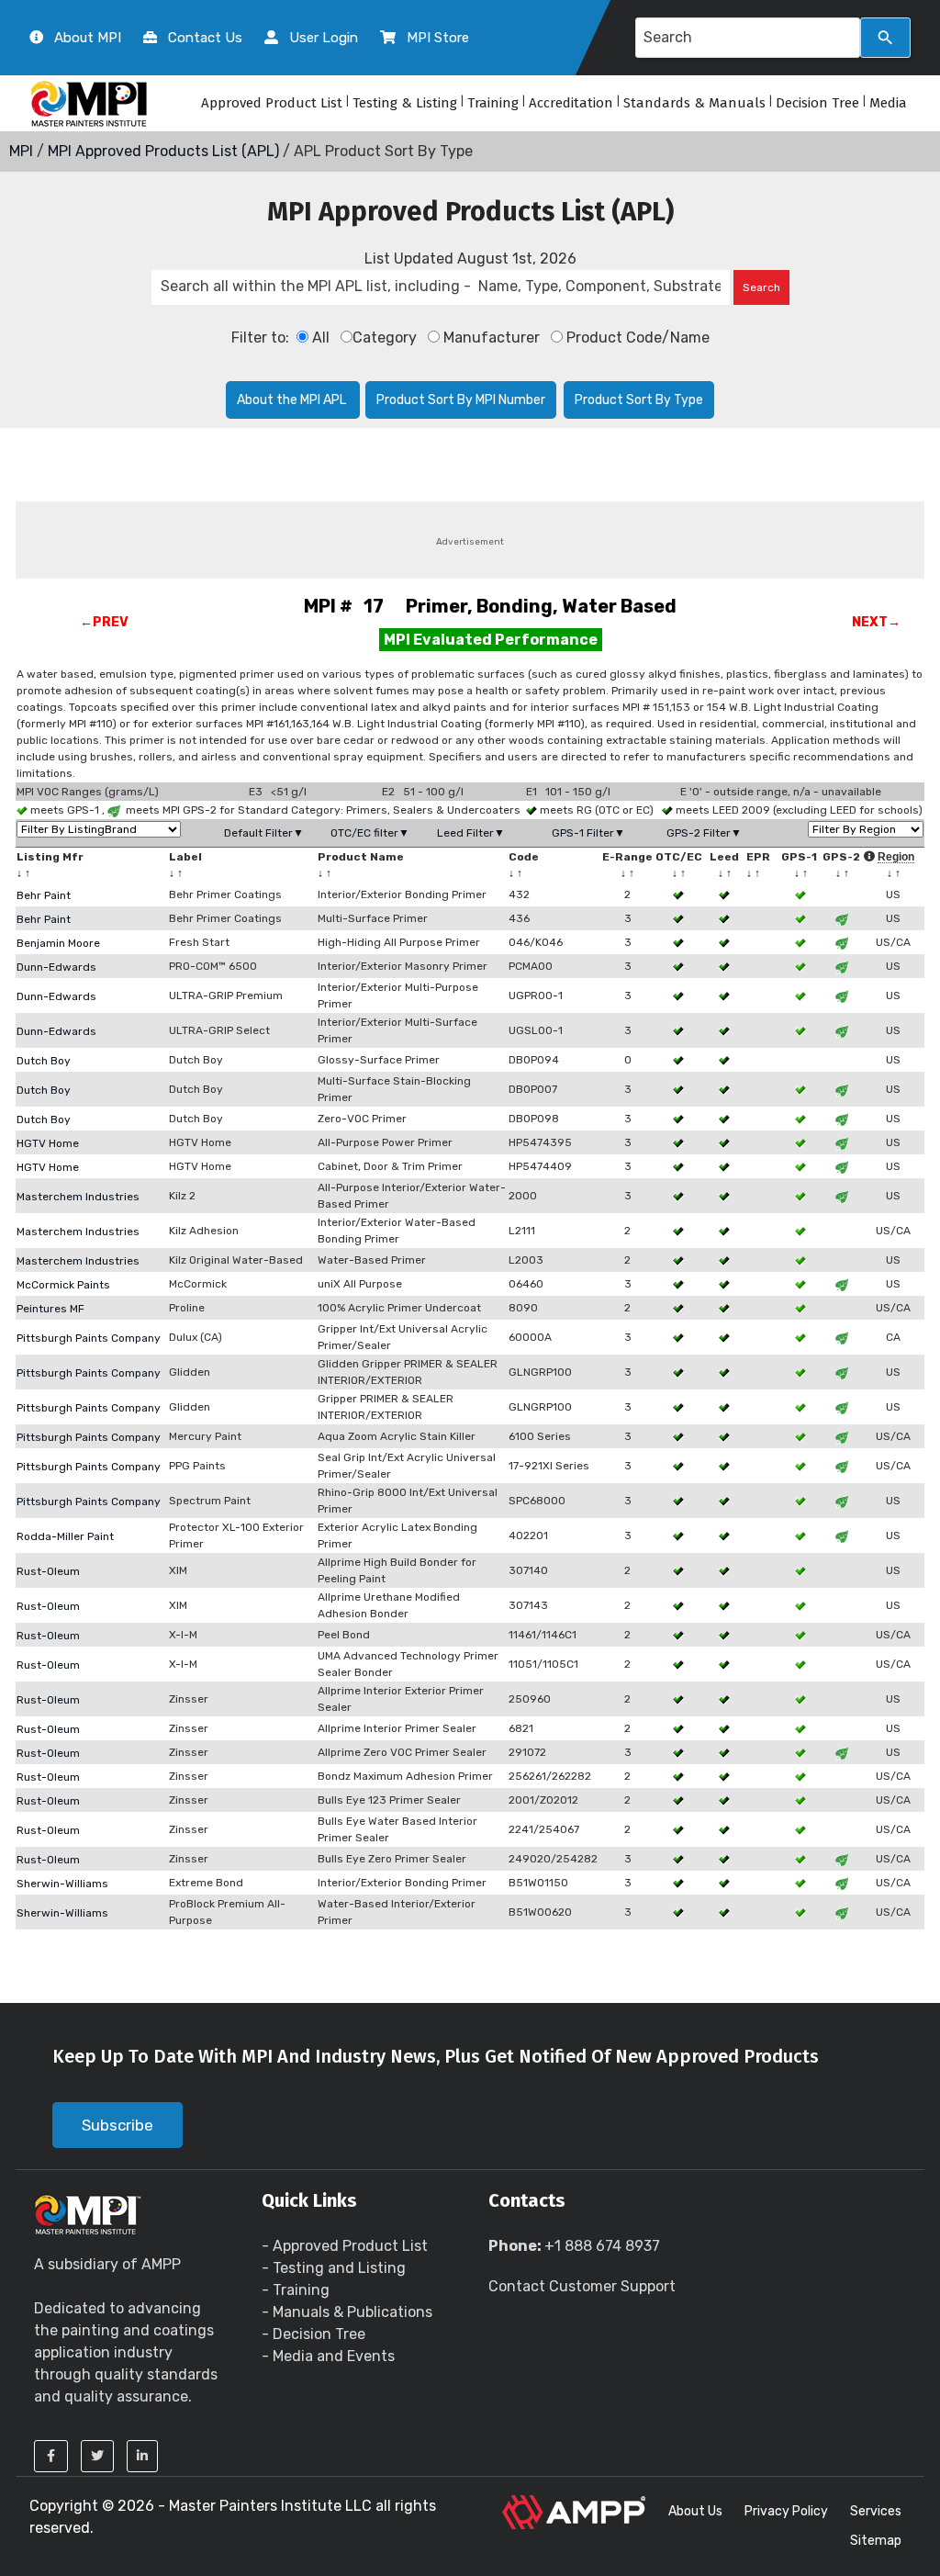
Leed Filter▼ (471, 833)
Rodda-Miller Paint (65, 1536)
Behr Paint (44, 895)
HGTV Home (48, 1143)
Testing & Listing (405, 103)
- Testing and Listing (334, 2268)
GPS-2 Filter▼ (704, 833)
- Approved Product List (345, 2246)
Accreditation (571, 103)
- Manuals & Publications (347, 2312)
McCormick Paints (63, 1285)
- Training (296, 2290)
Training (493, 103)
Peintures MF (50, 1309)
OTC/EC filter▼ (370, 833)
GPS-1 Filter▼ (588, 833)
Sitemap (876, 2541)
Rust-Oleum (48, 1571)
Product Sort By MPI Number (461, 400)
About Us (695, 2511)
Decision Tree (817, 103)
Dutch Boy (44, 1061)
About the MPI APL (293, 400)
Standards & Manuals (694, 103)
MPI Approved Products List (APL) (163, 151)
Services (876, 2511)
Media (888, 103)
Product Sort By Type (639, 400)
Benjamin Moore (58, 943)
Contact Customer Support (582, 2286)
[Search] (885, 38)
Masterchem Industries (78, 1197)
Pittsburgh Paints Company (89, 1338)
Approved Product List (272, 103)
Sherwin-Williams (62, 1884)
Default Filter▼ (264, 833)
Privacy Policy (786, 2511)
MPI (21, 151)
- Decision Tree (313, 2334)
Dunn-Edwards (56, 967)
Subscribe (117, 2125)
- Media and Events (328, 2356)
